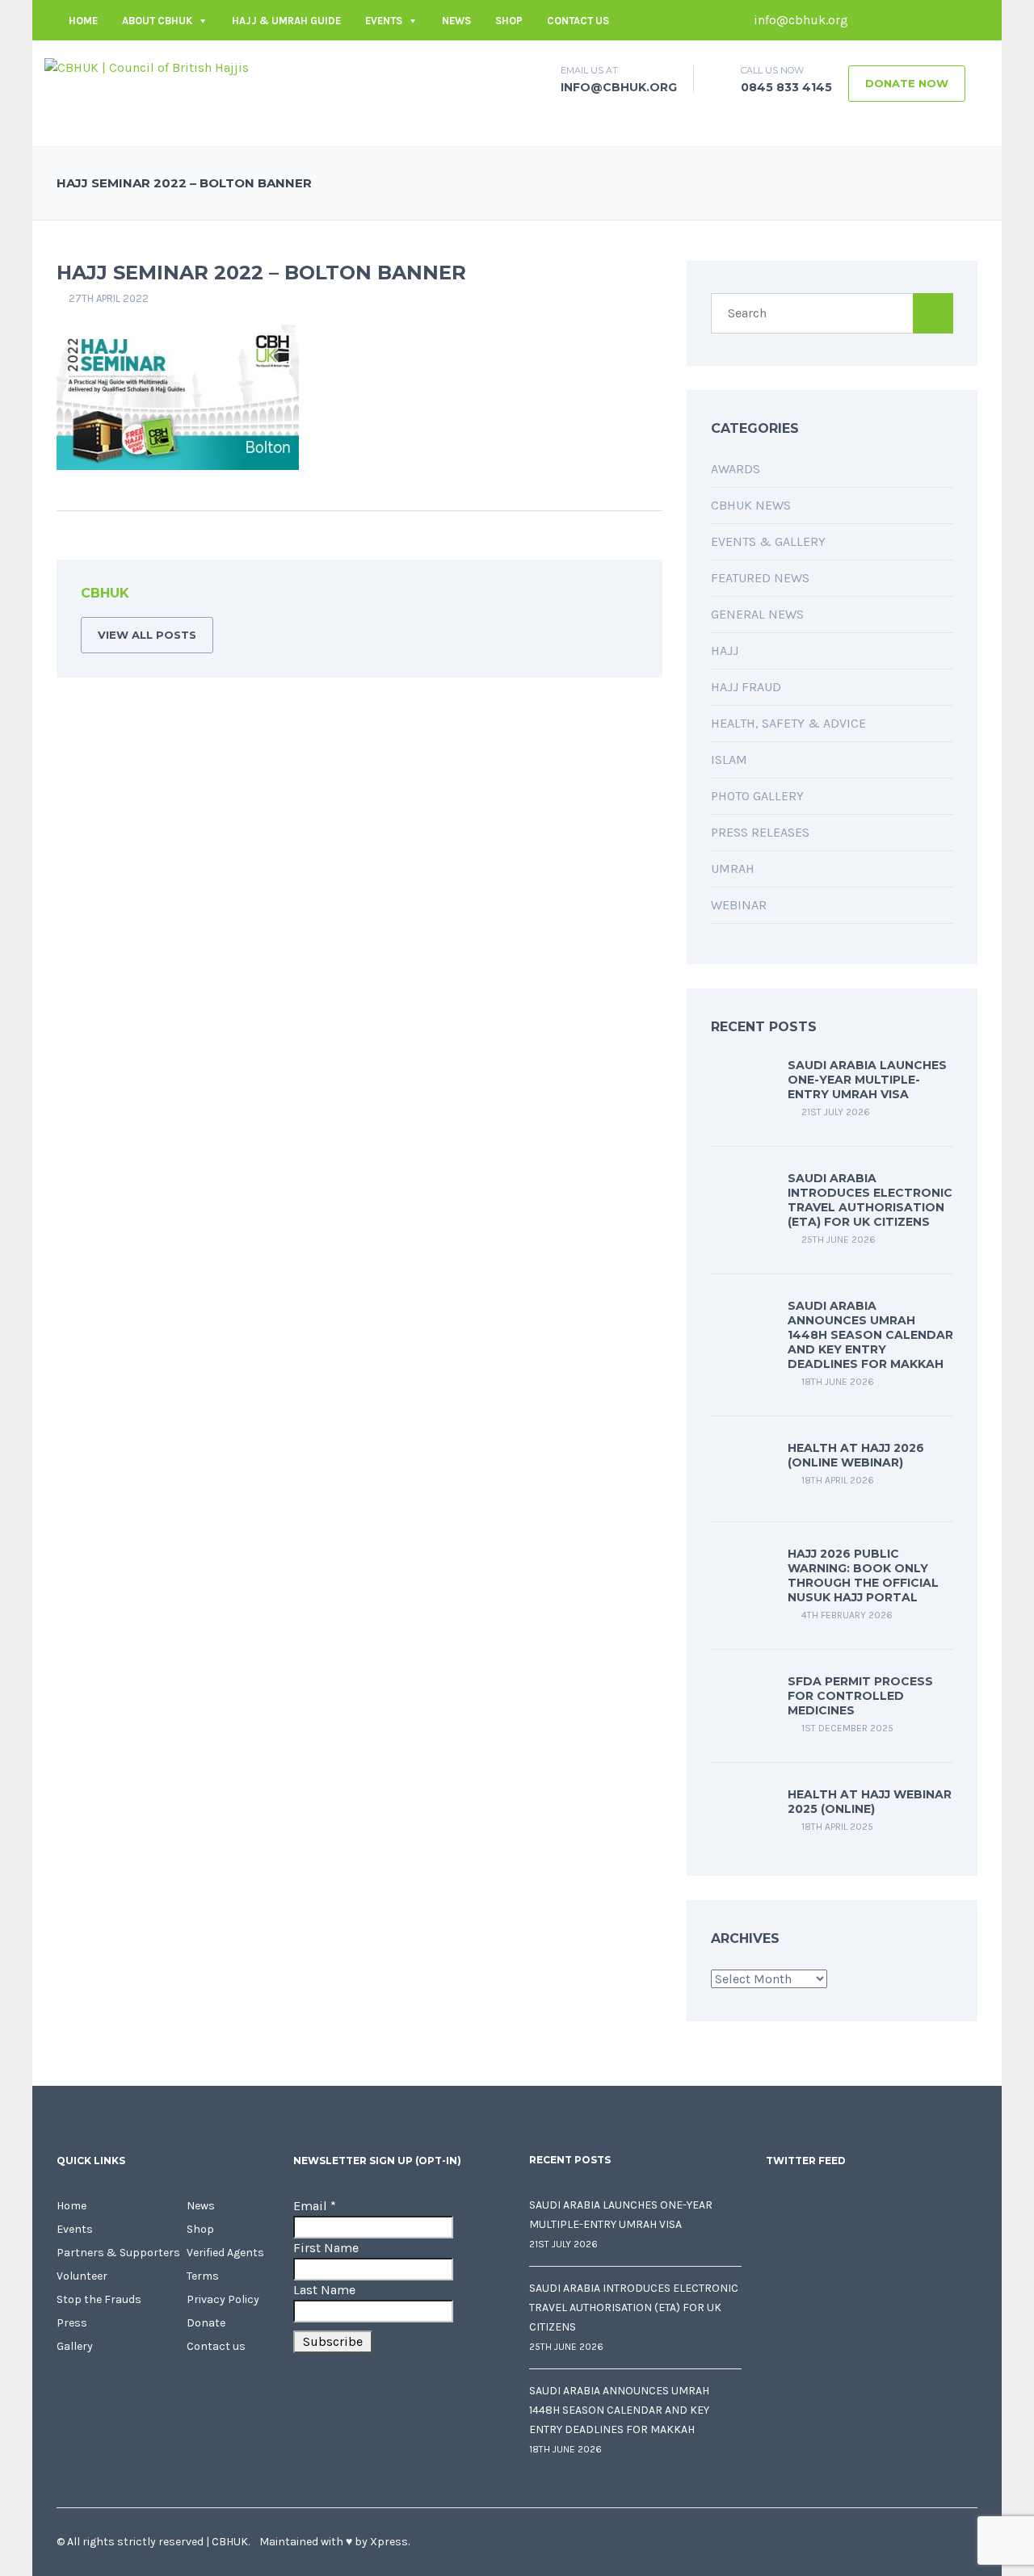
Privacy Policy (223, 2299)
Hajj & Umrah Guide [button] (286, 21)
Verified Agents (225, 2253)
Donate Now (907, 83)
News (456, 21)
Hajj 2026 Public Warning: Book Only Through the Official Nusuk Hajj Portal (863, 1575)
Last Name (324, 2290)
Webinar (739, 905)
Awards (736, 469)
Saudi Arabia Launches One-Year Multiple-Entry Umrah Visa (867, 1080)
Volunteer (82, 2276)
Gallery (75, 2346)
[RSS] (625, 596)
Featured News (760, 578)
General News (757, 614)
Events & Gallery (768, 541)
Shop (509, 21)
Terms (203, 2276)
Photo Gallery (757, 796)
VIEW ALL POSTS (147, 635)
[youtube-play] (941, 20)
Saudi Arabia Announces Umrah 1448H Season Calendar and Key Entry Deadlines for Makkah (870, 1335)
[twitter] (893, 20)
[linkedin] (917, 20)
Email (315, 2206)
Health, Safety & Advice (788, 723)
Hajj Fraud (746, 687)
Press (72, 2323)
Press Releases (760, 832)
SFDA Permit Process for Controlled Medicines (860, 1696)
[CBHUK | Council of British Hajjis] (147, 67)
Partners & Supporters (118, 2253)
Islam (729, 759)
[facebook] (868, 20)
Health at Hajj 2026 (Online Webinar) (856, 1455)
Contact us (578, 21)
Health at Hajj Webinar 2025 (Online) (870, 1802)
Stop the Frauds (99, 2299)
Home (83, 21)
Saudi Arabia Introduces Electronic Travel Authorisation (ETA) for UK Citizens (870, 1200)
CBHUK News (751, 505)
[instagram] (965, 20)
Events (384, 21)
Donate (206, 2323)
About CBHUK (157, 21)
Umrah (733, 868)
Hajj (725, 650)
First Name (326, 2248)
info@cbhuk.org (799, 20)
